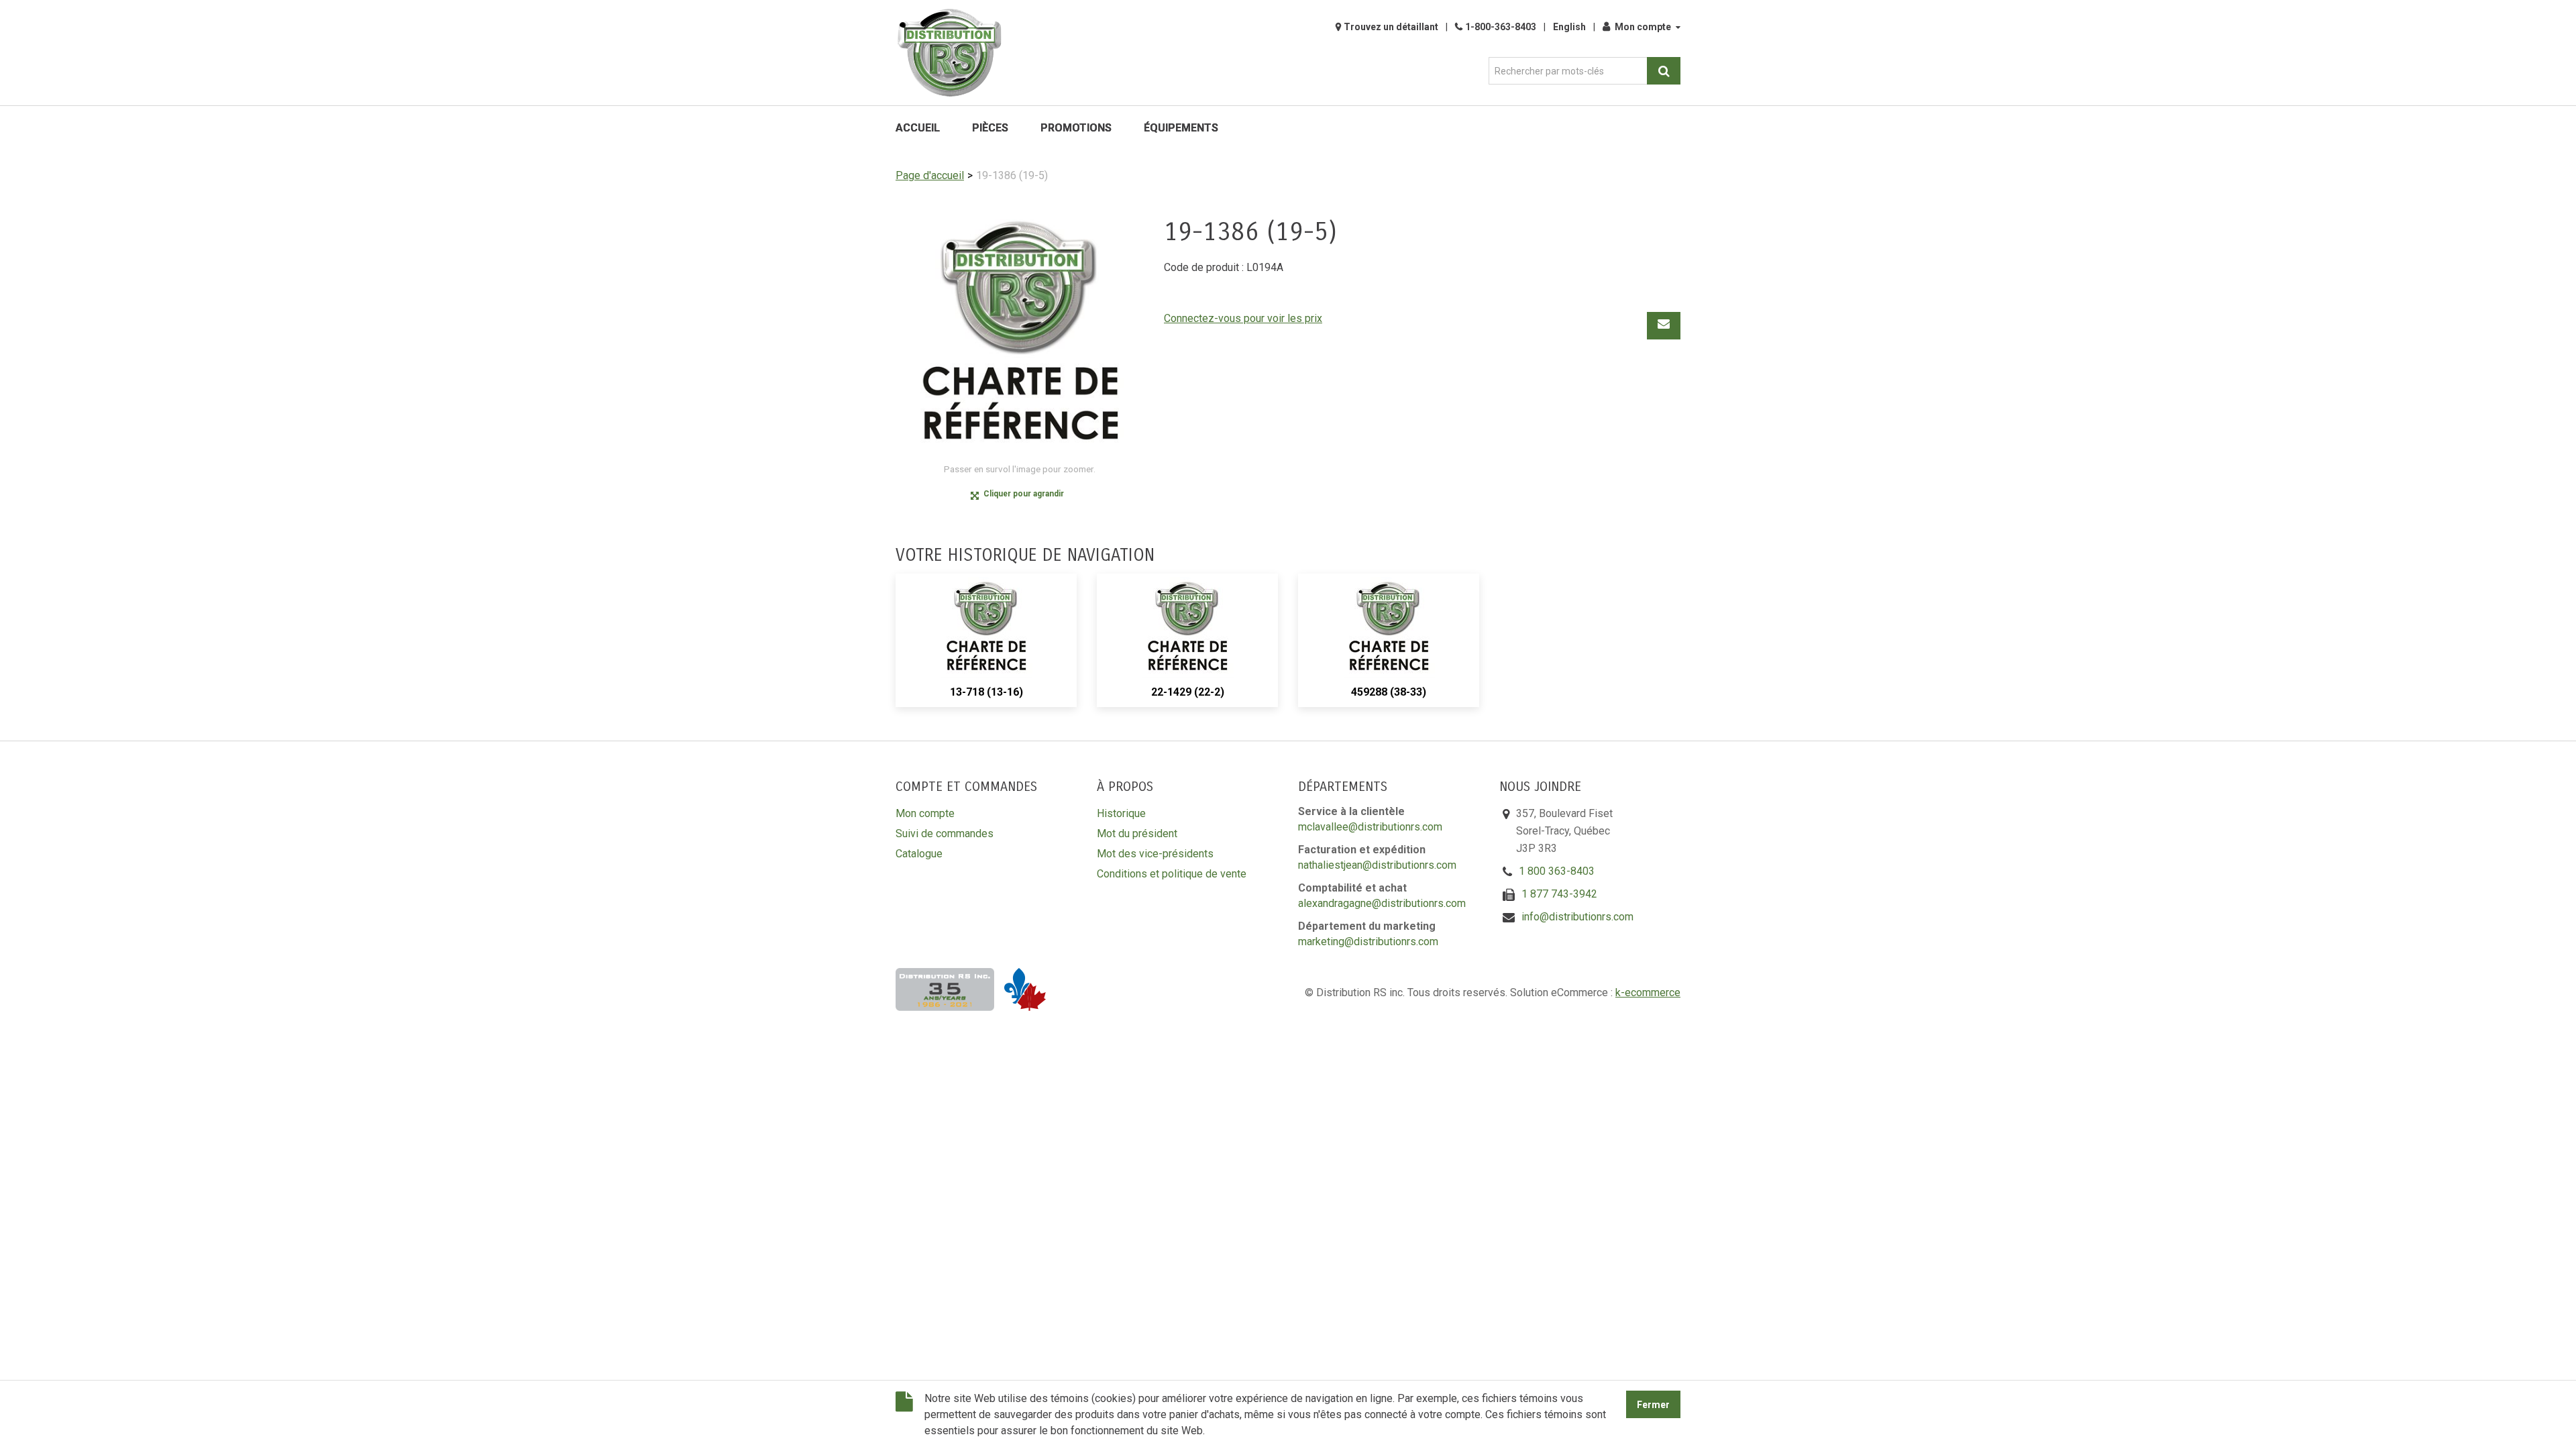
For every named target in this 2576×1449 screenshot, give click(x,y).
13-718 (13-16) (986, 692)
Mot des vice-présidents (1155, 854)
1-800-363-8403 (1501, 27)
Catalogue (919, 854)
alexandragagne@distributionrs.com (1382, 903)
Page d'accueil (930, 175)
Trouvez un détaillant (1391, 27)
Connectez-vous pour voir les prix (1243, 318)
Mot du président (1137, 834)
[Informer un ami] (1664, 326)
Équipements (1181, 128)
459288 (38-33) (1389, 692)
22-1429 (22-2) (1188, 692)
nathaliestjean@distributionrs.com (1377, 865)
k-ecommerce (1648, 992)
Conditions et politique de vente (1172, 874)
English (1569, 27)
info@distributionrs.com (1577, 917)
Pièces (990, 128)
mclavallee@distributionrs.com (1370, 827)
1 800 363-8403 (1557, 871)
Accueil (918, 128)
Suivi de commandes (945, 834)
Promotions (1076, 128)
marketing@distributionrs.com (1368, 942)
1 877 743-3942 (1559, 894)
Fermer (1653, 1405)
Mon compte (1643, 27)
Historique (1121, 813)
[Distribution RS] (949, 53)
